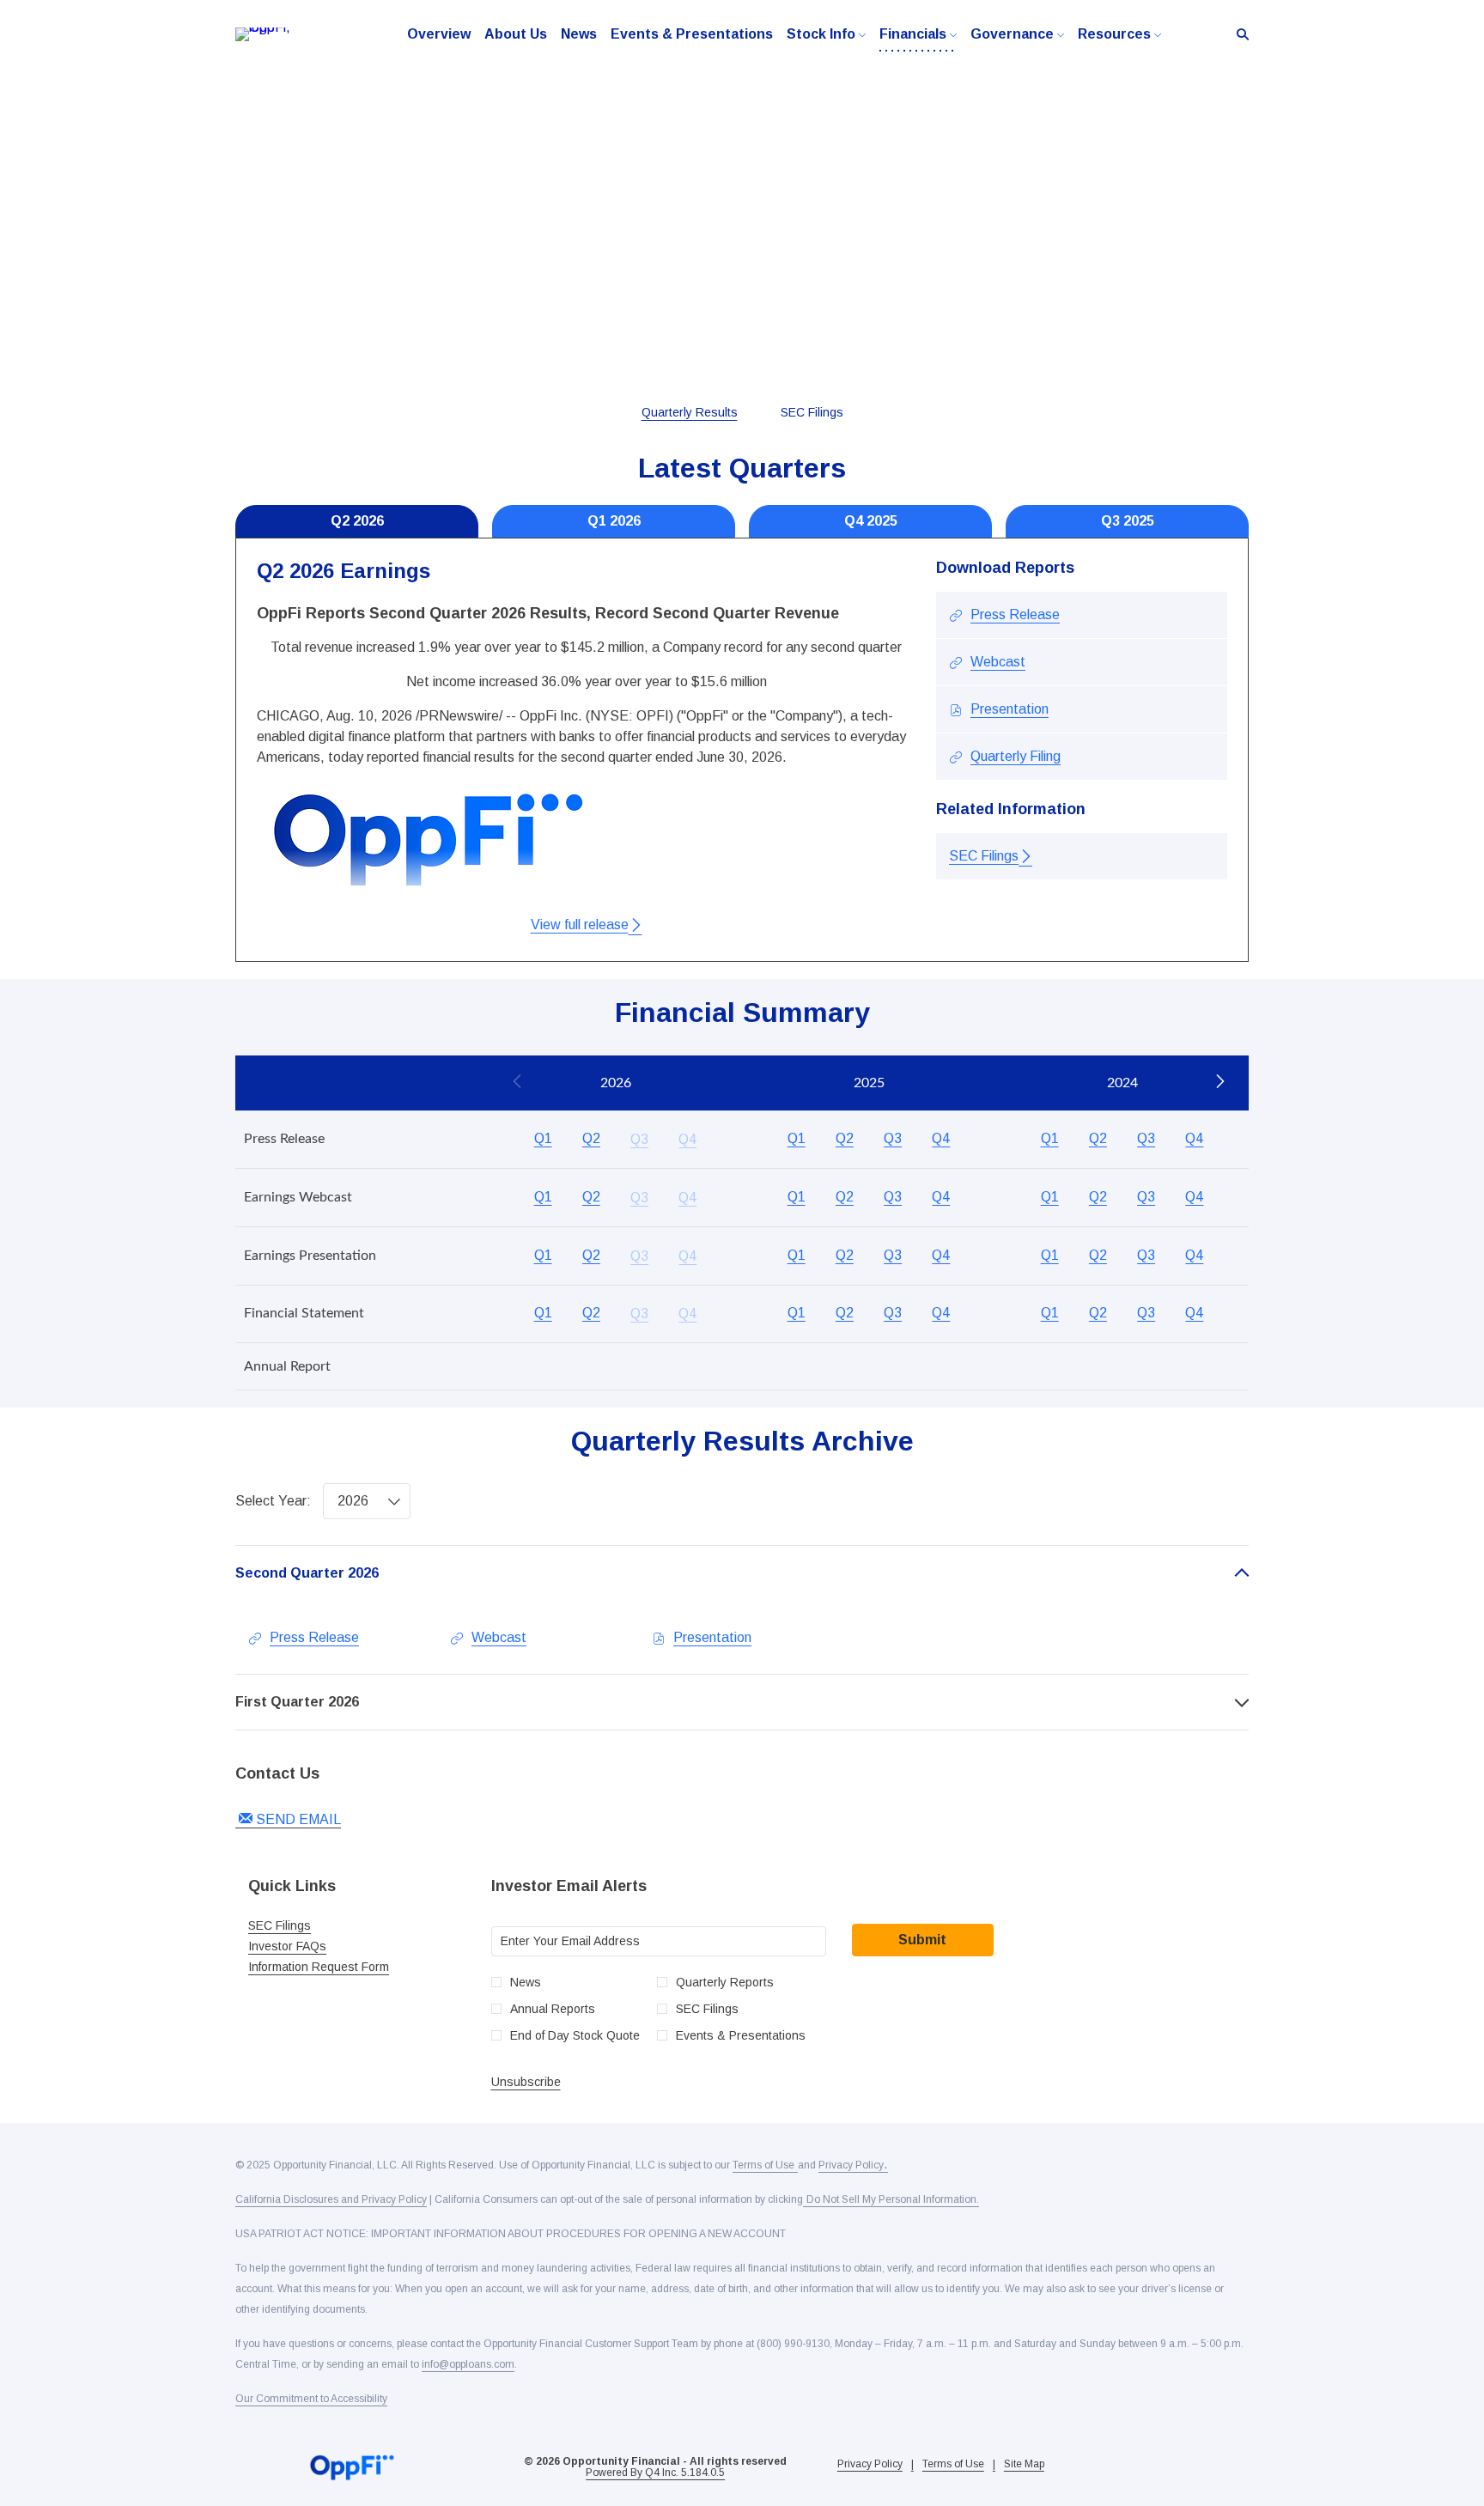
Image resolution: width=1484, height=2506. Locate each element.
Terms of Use (953, 2464)
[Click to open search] (1238, 35)
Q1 (543, 1138)
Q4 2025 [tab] (871, 521)
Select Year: (273, 1501)
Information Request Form (338, 1967)
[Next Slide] (1219, 1083)
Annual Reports (553, 2009)
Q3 (893, 1138)
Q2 (591, 1138)
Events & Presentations (741, 2035)
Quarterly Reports (725, 1982)
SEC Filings (299, 1925)
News (526, 1982)
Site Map (1024, 2464)
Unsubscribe (526, 2082)
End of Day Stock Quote (575, 2035)
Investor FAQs (307, 1946)
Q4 (941, 1138)
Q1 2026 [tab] (614, 521)
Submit (922, 1940)
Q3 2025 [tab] (1128, 521)
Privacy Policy (870, 2464)
